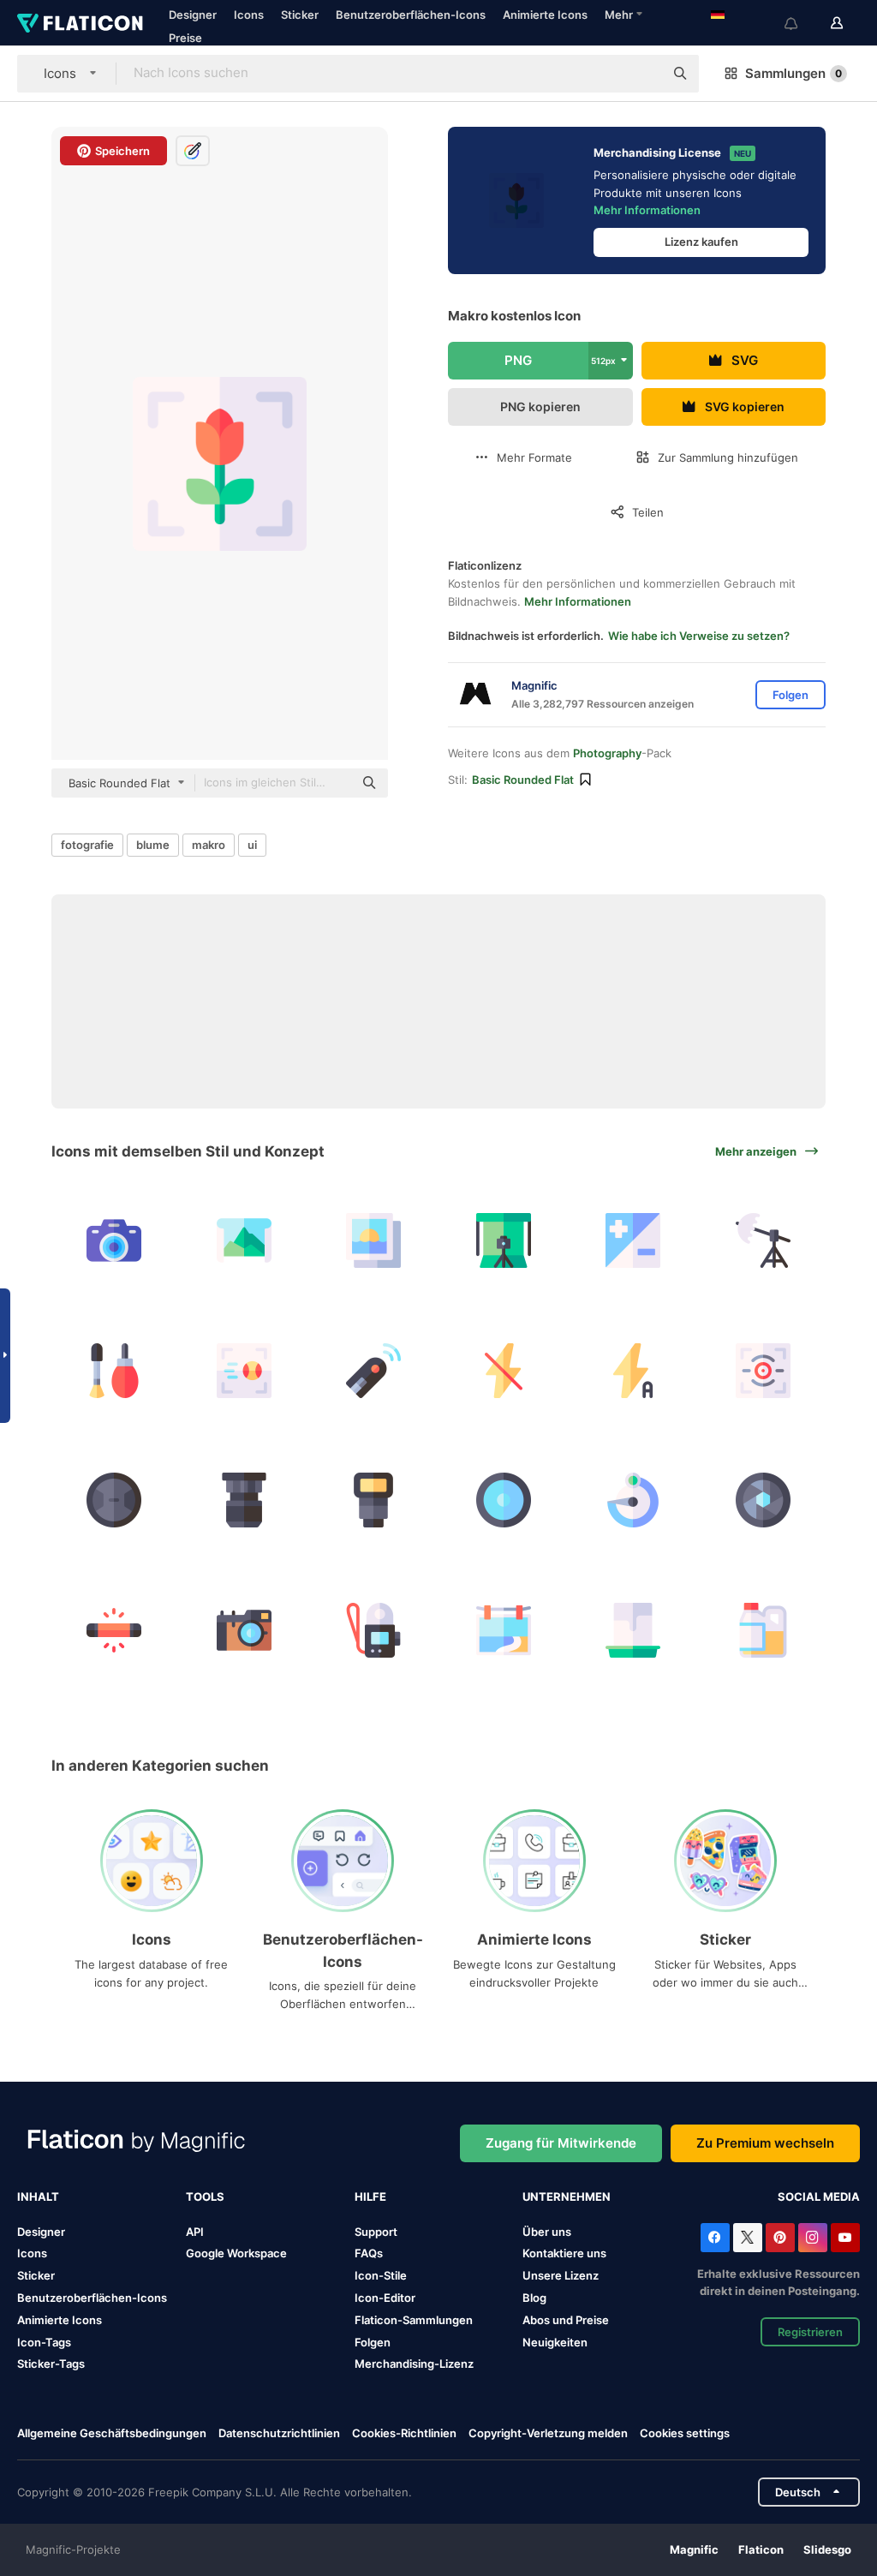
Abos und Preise (566, 2320)
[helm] (374, 1630)
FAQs (369, 2253)
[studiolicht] (764, 1241)
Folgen (373, 2342)
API (195, 2232)
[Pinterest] (780, 2238)
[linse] (114, 1500)
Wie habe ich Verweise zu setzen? (699, 636)
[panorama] (245, 1241)
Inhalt (38, 2196)
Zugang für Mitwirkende (561, 2143)
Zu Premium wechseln (765, 2143)
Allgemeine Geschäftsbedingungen (112, 2433)
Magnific (694, 2549)
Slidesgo (827, 2549)
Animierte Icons (545, 15)
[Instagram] (813, 2238)
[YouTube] (845, 2238)
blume (153, 845)
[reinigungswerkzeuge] (114, 1370)
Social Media (819, 2196)
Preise (185, 38)
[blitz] (633, 1370)
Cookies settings (685, 2433)
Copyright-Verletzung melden (548, 2433)
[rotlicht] (114, 1630)
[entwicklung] (633, 1630)
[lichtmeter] (245, 1630)
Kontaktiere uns (564, 2253)
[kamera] (114, 1241)
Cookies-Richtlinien (404, 2433)
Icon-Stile (381, 2275)
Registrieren (810, 2332)
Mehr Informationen (647, 210)
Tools (205, 2196)
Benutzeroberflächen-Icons (411, 15)
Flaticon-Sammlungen (414, 2320)
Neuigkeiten (555, 2342)
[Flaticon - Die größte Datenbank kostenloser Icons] (80, 23)
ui (252, 845)
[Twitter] (748, 2238)
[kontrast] (633, 1241)
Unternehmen (567, 2196)
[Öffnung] (764, 1500)
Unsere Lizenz (561, 2275)
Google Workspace (236, 2253)
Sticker (300, 15)
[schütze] (374, 1370)
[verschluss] (633, 1500)
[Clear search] (642, 74)
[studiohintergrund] (504, 1241)
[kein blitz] (504, 1370)
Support (376, 2232)
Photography (607, 753)
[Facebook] (715, 2238)
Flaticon (761, 2549)
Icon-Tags (44, 2342)
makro (209, 845)
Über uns (547, 2232)
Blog (534, 2298)
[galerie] (374, 1241)
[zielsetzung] (764, 1370)
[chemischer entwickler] (764, 1630)
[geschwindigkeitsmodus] (245, 1370)
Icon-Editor (385, 2298)
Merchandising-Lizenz (414, 2364)
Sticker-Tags (51, 2364)
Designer (193, 15)
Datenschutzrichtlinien (279, 2433)
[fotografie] (504, 1630)
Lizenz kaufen (701, 242)
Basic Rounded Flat (523, 780)
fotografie (87, 845)
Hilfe (370, 2196)
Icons (249, 15)
